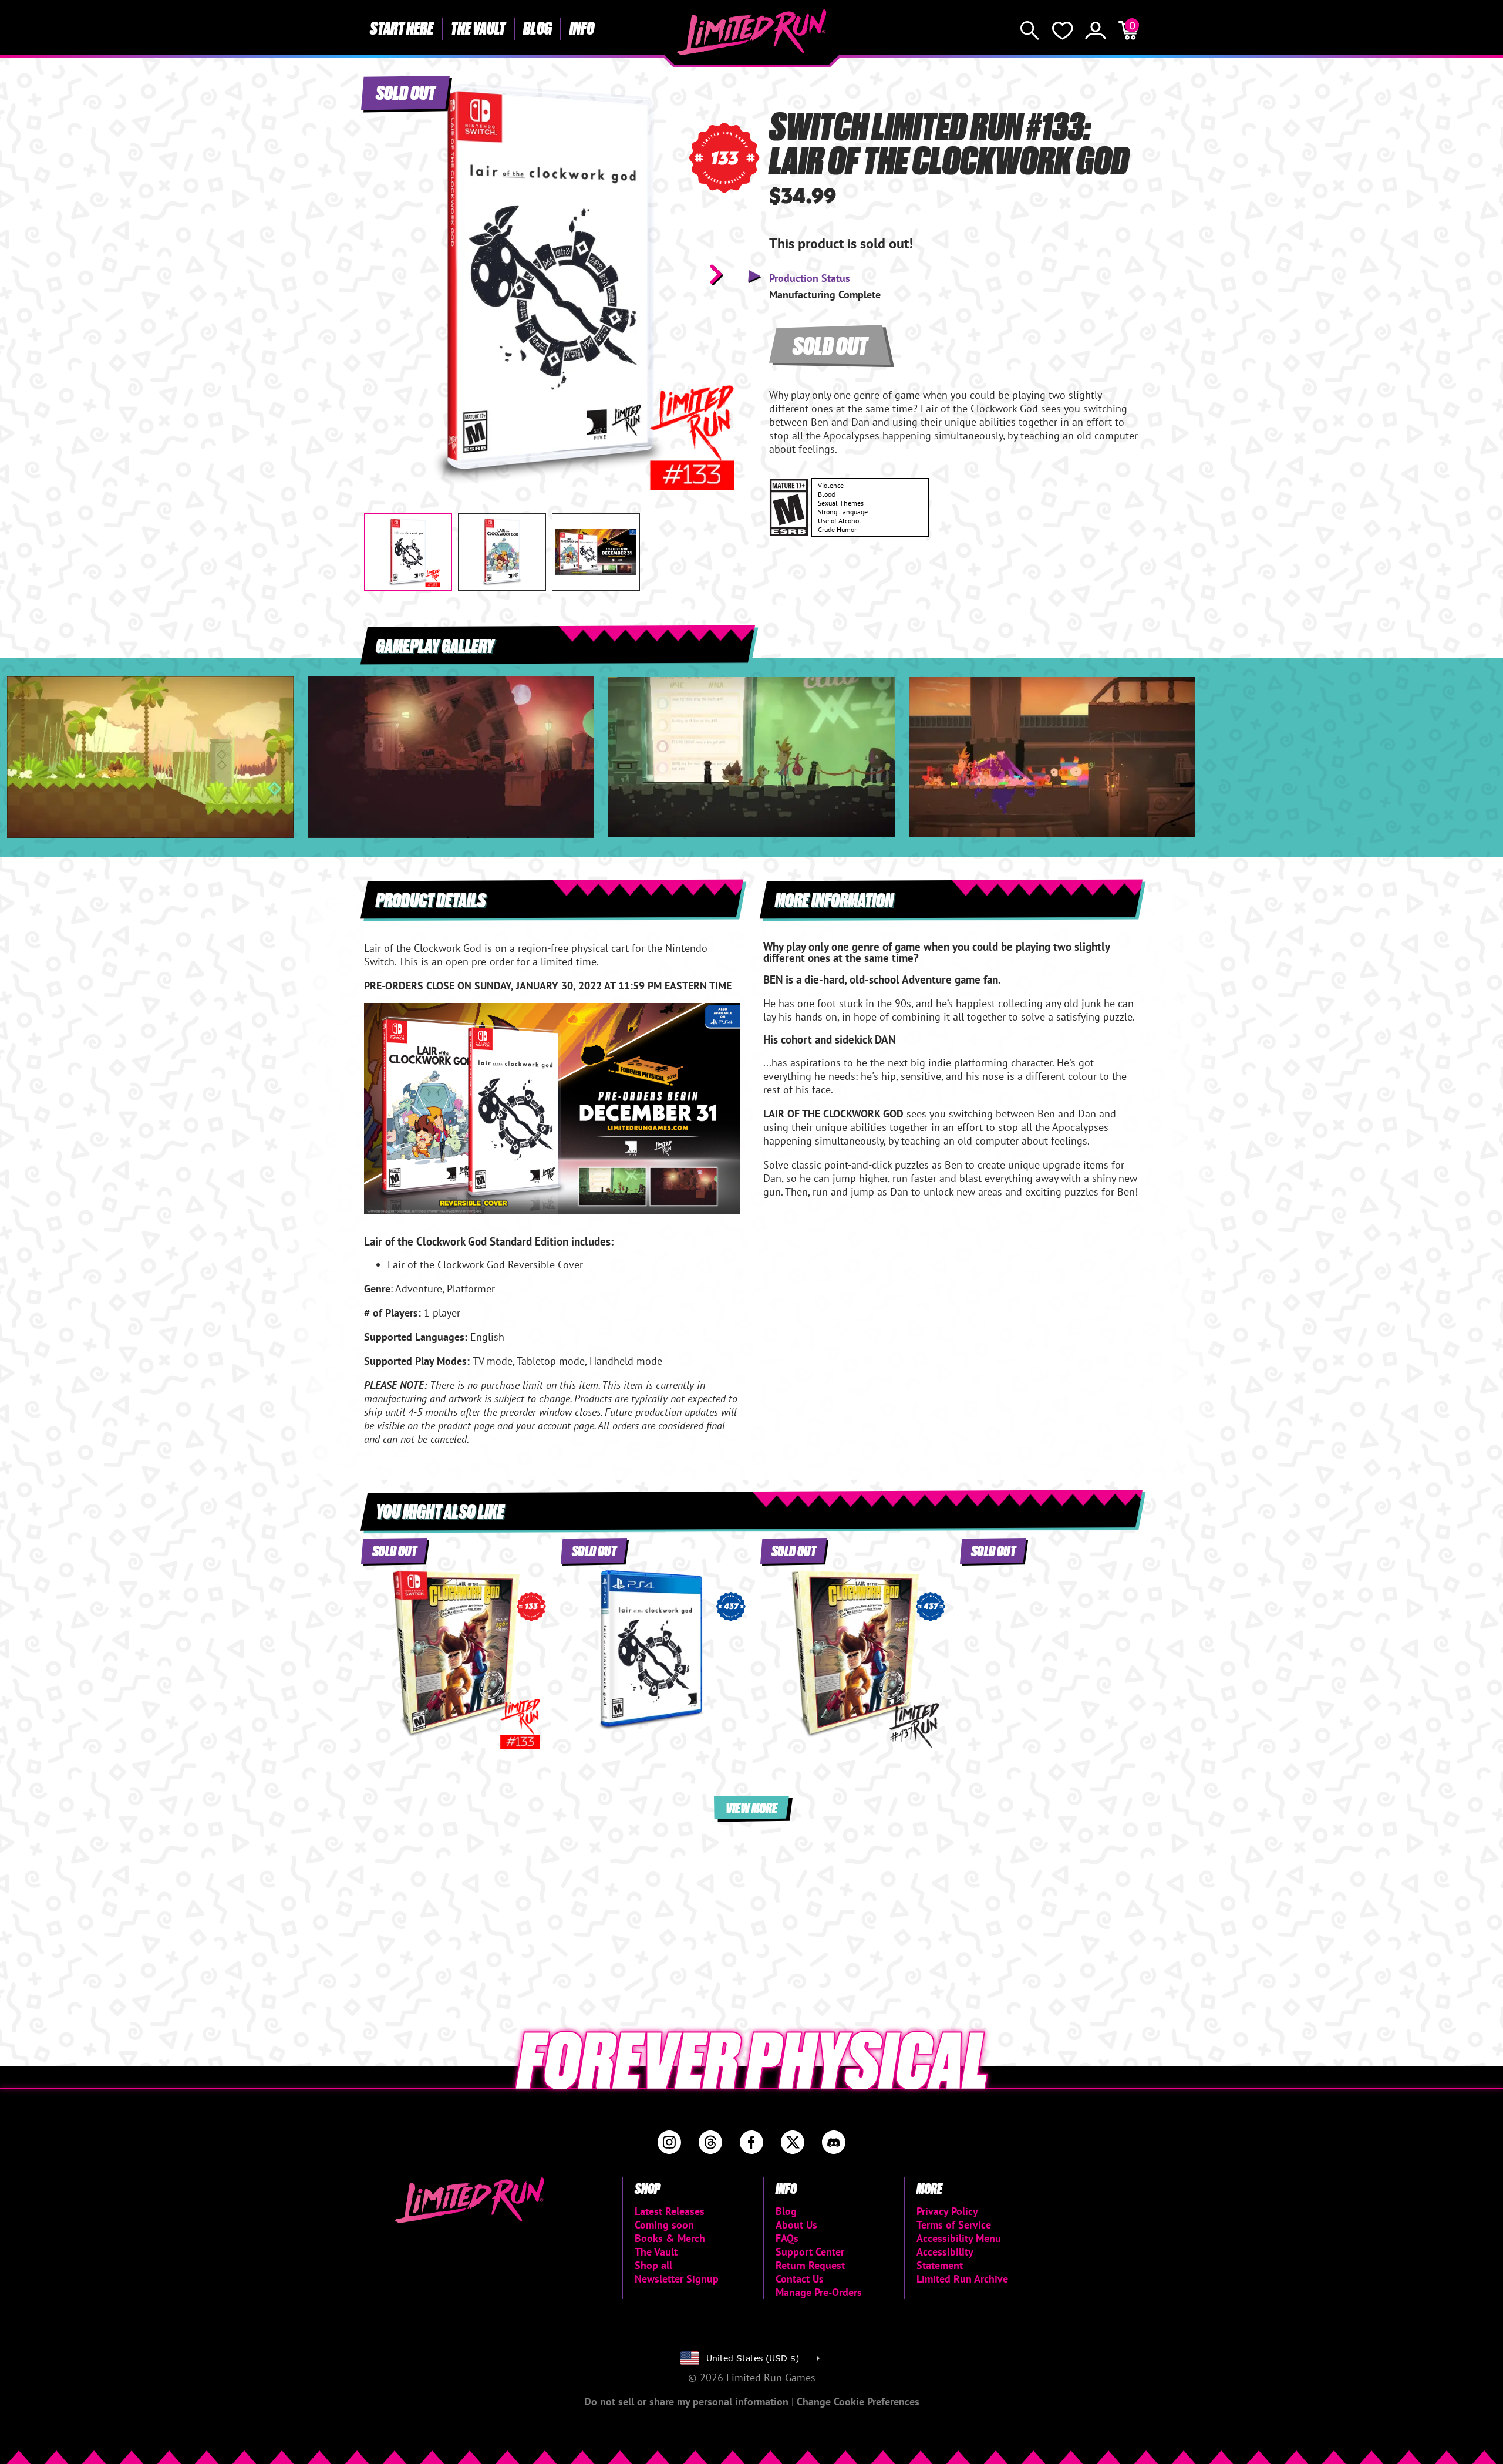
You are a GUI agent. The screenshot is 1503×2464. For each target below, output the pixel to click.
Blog (537, 28)
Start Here (402, 28)
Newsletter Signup (677, 2279)
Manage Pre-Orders (819, 2292)
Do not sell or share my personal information (688, 2401)
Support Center (810, 2252)
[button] (382, 274)
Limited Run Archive (962, 2279)
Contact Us (800, 2279)
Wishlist (1063, 31)
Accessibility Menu (959, 2238)
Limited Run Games (752, 32)
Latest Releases (670, 2211)
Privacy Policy (947, 2211)
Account (1096, 31)
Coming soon (664, 2225)
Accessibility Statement (945, 2258)
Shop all (653, 2265)
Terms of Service (954, 2225)
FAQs (787, 2238)
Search (1030, 31)
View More (751, 1807)
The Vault (478, 28)
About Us (796, 2225)
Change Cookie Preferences (858, 2401)
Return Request (810, 2265)
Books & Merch (670, 2238)
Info (582, 28)
